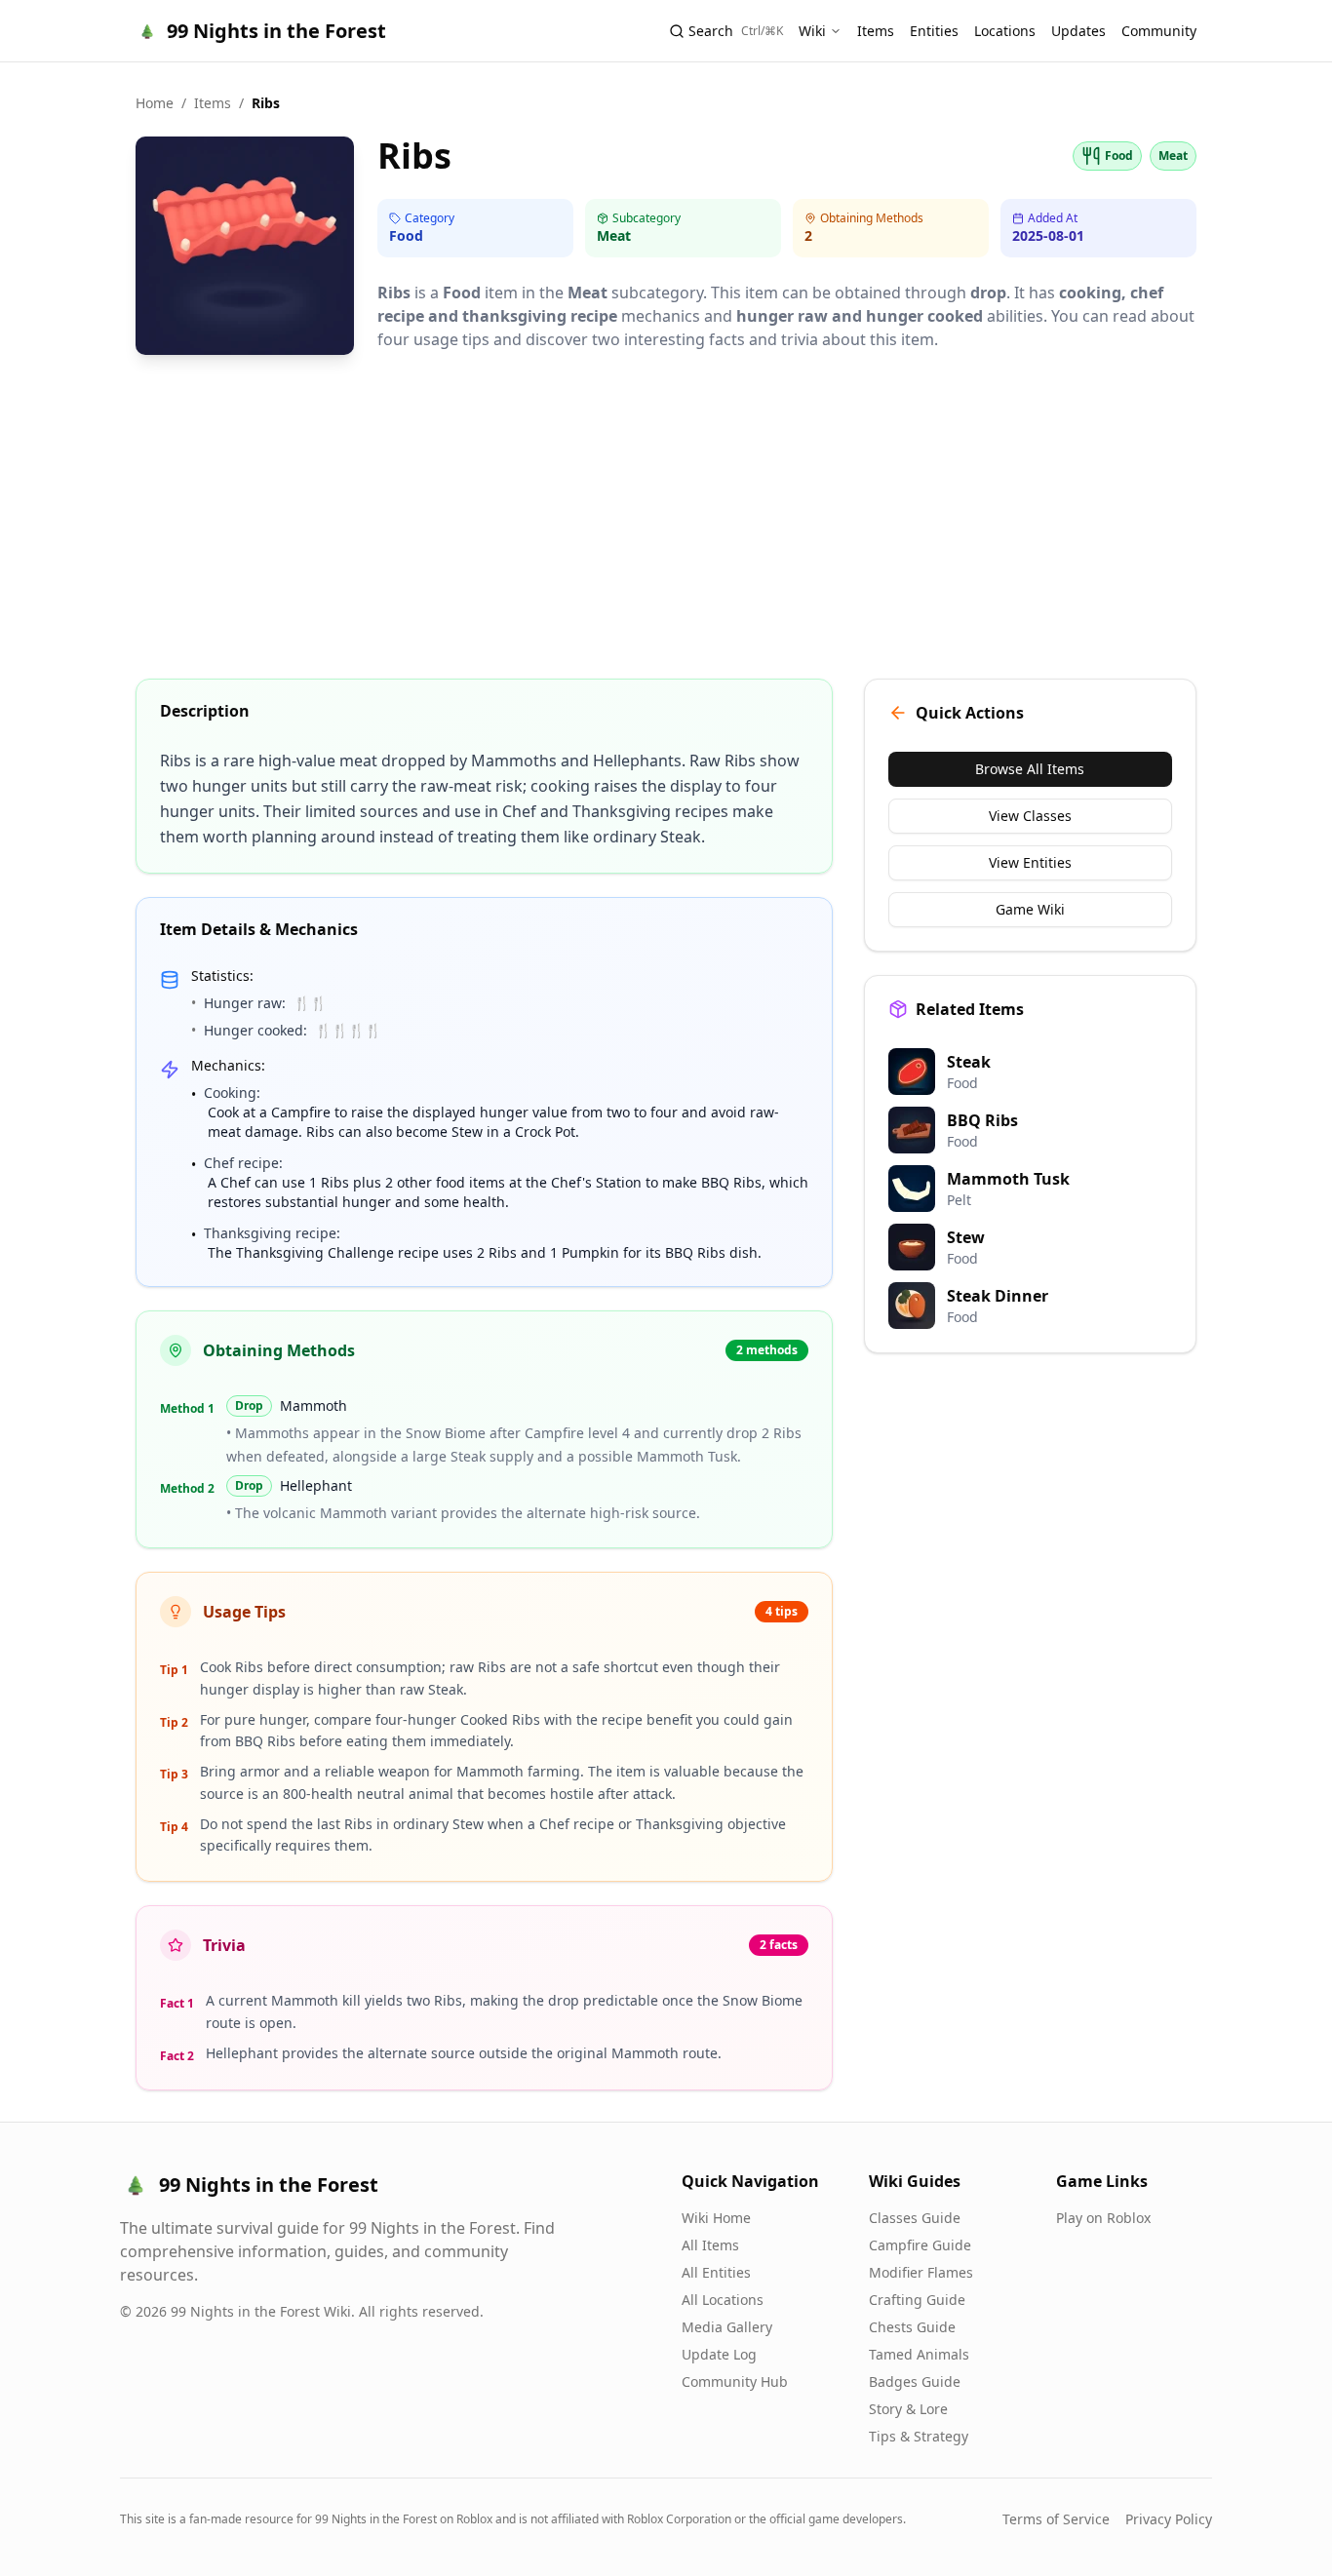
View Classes (1030, 816)
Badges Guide (915, 2381)
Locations (1005, 31)
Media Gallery (727, 2327)
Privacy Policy (1169, 2519)
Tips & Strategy (919, 2436)
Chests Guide (912, 2327)
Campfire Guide (920, 2245)
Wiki (812, 31)
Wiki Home (716, 2218)
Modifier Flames (921, 2272)
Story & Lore (908, 2409)
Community (1159, 31)
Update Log (719, 2354)
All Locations (723, 2300)
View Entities (1030, 862)
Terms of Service (1056, 2519)
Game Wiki (1030, 909)
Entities (934, 31)
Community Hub (735, 2381)
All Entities (716, 2272)
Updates (1078, 31)
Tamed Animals (919, 2354)
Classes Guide (915, 2218)
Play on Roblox (1103, 2218)
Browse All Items (1030, 769)
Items (876, 31)
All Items (710, 2245)
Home (155, 103)
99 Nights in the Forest (276, 31)
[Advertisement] (666, 519)
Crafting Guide (917, 2300)
